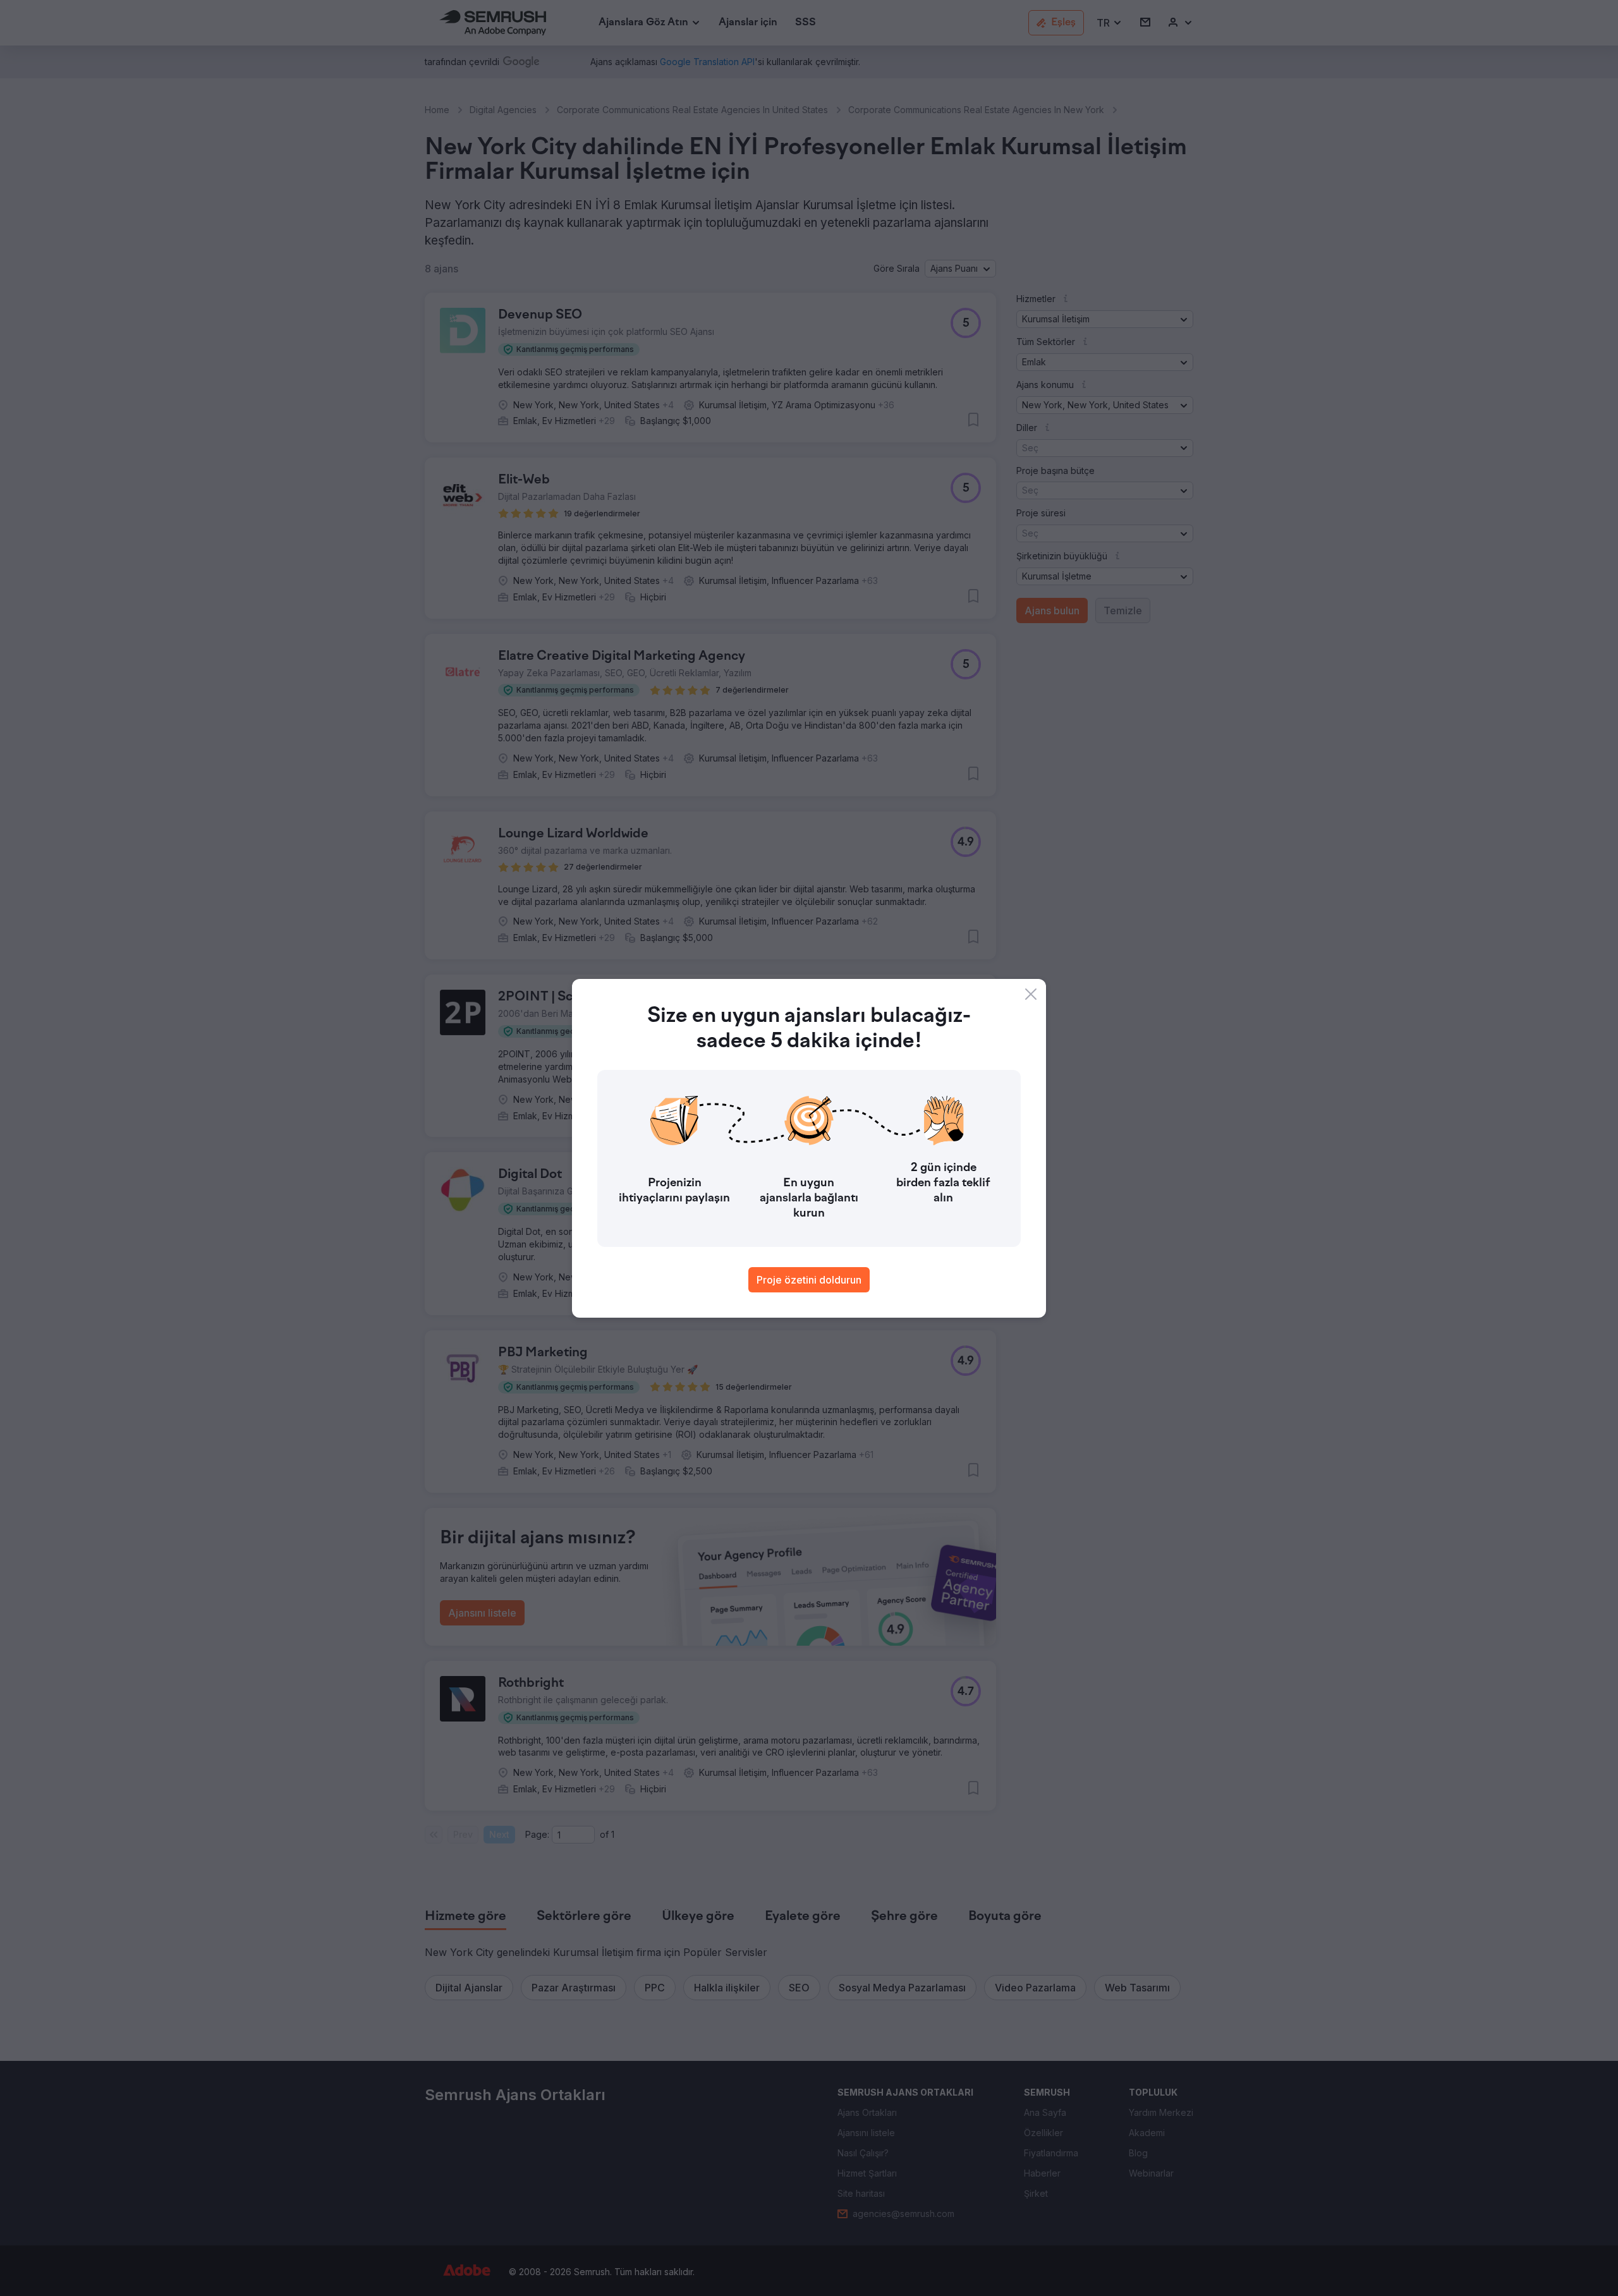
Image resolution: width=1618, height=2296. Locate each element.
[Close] (1031, 994)
